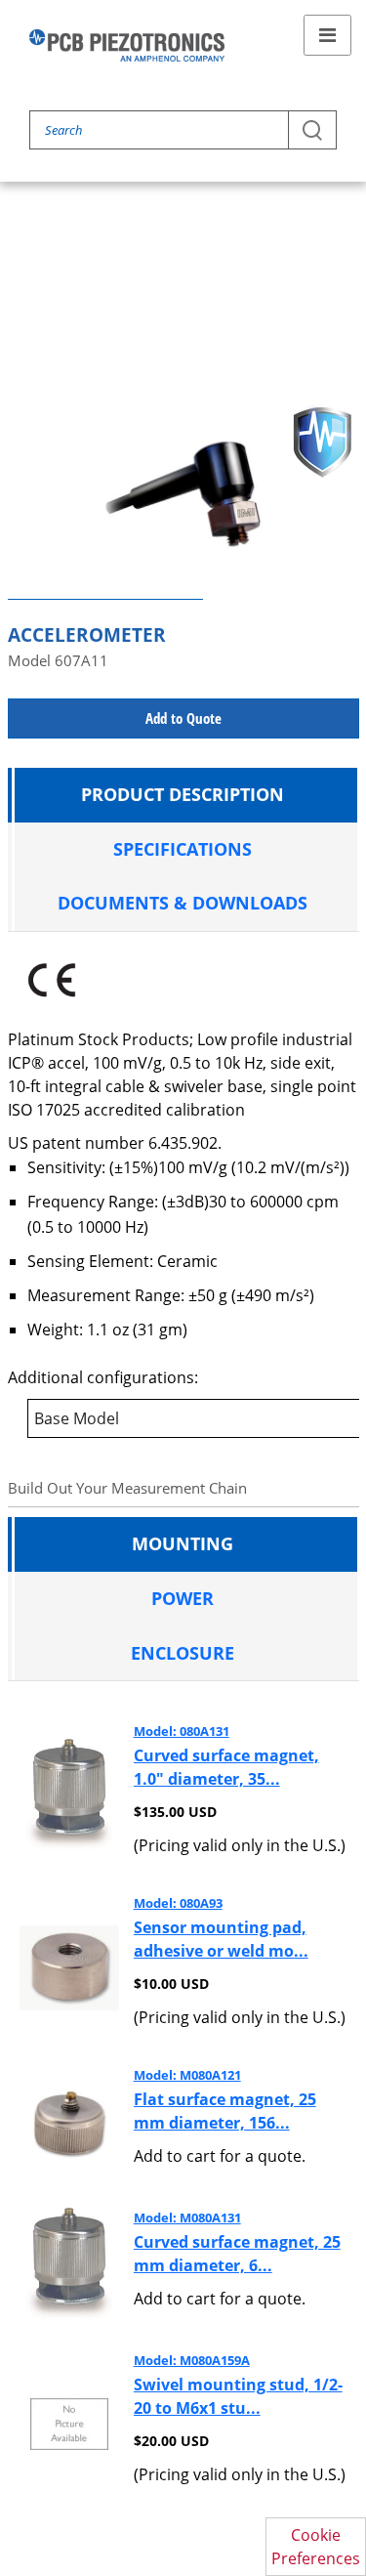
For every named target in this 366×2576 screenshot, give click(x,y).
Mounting (183, 1543)
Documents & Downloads (183, 903)
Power (183, 1598)
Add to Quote (183, 718)
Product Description (183, 794)
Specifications (183, 849)
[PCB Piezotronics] (127, 45)
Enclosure (183, 1653)
